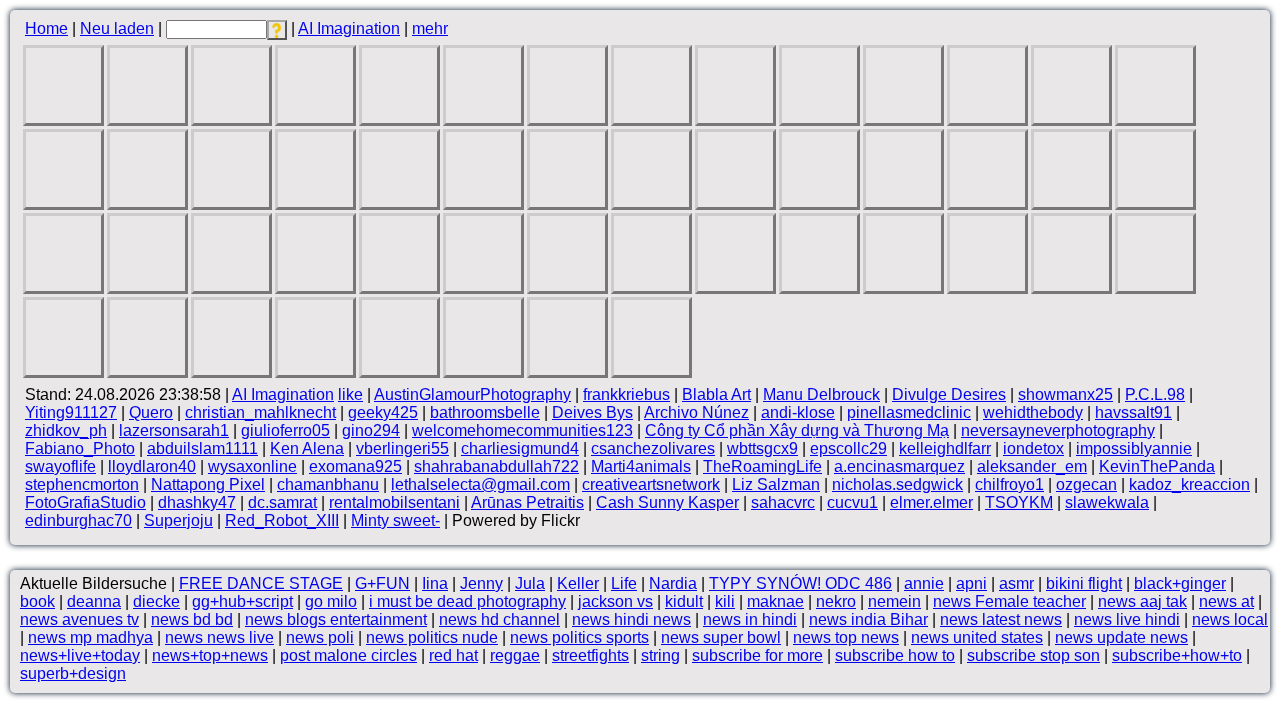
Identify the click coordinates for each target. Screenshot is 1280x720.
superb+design (73, 673)
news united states (977, 637)
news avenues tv (79, 619)
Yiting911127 (71, 412)
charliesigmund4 (520, 448)
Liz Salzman (776, 484)
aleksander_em (1032, 466)
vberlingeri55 (402, 448)
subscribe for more (757, 655)
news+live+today (80, 655)
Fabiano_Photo (80, 448)
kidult (684, 601)
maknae (775, 601)
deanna (94, 601)
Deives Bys (592, 412)
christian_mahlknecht (260, 412)
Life (624, 583)
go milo (331, 601)
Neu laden (117, 28)
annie (924, 583)
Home (46, 28)
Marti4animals (641, 466)
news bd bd (192, 619)
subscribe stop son (1033, 655)
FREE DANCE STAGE (261, 583)
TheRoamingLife (762, 466)
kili (725, 601)
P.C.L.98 (1155, 394)
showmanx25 (1065, 394)
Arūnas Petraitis (527, 502)
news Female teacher (1009, 601)
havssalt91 (1133, 412)
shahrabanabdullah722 (496, 466)
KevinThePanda (1157, 466)
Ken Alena (307, 448)
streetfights (590, 655)
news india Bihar (868, 619)
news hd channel (499, 619)
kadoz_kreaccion (1189, 484)
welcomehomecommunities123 (522, 430)
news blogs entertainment (336, 619)
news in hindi (750, 619)
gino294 (371, 430)
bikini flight (1084, 583)
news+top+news (210, 655)
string (660, 655)
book (37, 601)
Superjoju (178, 520)
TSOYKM (1019, 502)
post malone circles (348, 655)
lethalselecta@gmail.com (480, 484)
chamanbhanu (328, 484)
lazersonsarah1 (174, 430)
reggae (515, 655)
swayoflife (60, 466)
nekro (836, 601)
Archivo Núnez (696, 412)
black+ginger (1180, 583)
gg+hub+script (242, 601)
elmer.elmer (931, 502)
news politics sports (579, 637)
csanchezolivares (653, 448)
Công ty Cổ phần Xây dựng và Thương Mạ (797, 430)
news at (1226, 601)
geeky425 (383, 412)
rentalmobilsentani (394, 502)
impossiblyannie (1134, 448)
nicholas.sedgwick (897, 484)
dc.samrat (282, 502)
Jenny (481, 583)
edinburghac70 (78, 520)
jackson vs (615, 601)
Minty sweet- (395, 520)
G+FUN (382, 583)
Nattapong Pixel (208, 484)
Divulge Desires (949, 394)
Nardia (673, 583)
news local (1230, 619)
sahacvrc (783, 502)
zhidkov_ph (66, 430)
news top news (846, 637)
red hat (453, 655)
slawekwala (1107, 502)
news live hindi (1127, 619)
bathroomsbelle (485, 412)
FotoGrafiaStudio (85, 502)
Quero (151, 412)
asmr (1016, 583)
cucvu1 (852, 502)
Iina (435, 583)
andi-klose (798, 412)
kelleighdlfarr (945, 448)
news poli (320, 637)
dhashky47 (197, 502)
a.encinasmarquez (899, 466)
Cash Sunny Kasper (667, 502)
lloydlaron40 (152, 466)
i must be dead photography (467, 601)
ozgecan (1086, 484)
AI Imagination (349, 28)
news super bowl (721, 637)
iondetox (1033, 448)
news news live (219, 637)
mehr (430, 28)
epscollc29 (848, 448)
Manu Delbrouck (821, 394)
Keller (578, 583)
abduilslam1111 (202, 448)
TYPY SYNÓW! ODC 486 (800, 583)
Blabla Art (716, 394)
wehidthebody (1033, 412)
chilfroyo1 (1009, 484)
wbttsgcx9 (762, 448)
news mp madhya (90, 637)
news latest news (1001, 619)
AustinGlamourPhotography (472, 394)
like (350, 394)
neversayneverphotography (1058, 430)
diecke (156, 601)
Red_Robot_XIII (282, 520)
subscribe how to (895, 655)
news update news (1121, 637)
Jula (530, 583)
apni (971, 583)
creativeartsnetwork (651, 484)
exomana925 (355, 466)
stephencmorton (82, 484)
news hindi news (631, 619)
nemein (894, 601)
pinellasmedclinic (909, 412)
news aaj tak (1142, 601)
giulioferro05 (285, 430)
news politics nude (432, 637)
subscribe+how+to (1177, 655)
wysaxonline (252, 466)
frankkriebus (626, 394)
